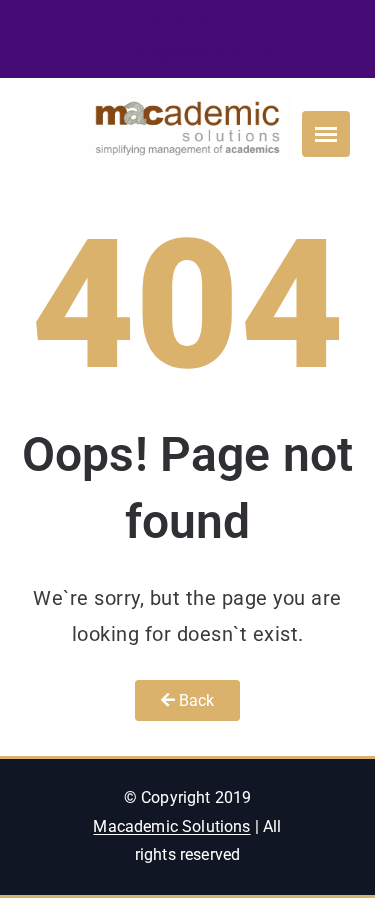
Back (195, 700)
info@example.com (199, 52)
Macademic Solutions (171, 826)
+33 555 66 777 (191, 23)
